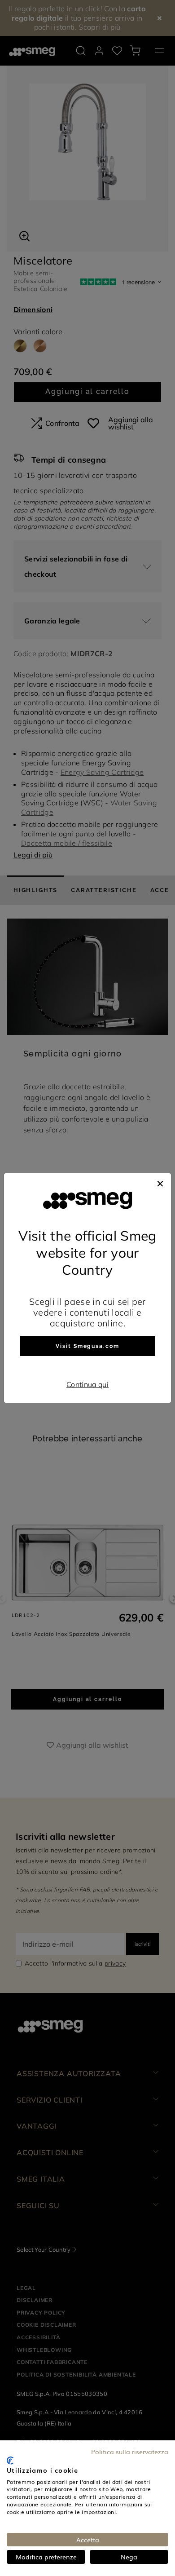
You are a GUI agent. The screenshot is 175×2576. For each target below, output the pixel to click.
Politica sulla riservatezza (130, 2452)
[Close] (160, 1182)
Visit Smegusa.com (87, 1346)
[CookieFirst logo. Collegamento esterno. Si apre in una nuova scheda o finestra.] (10, 2461)
